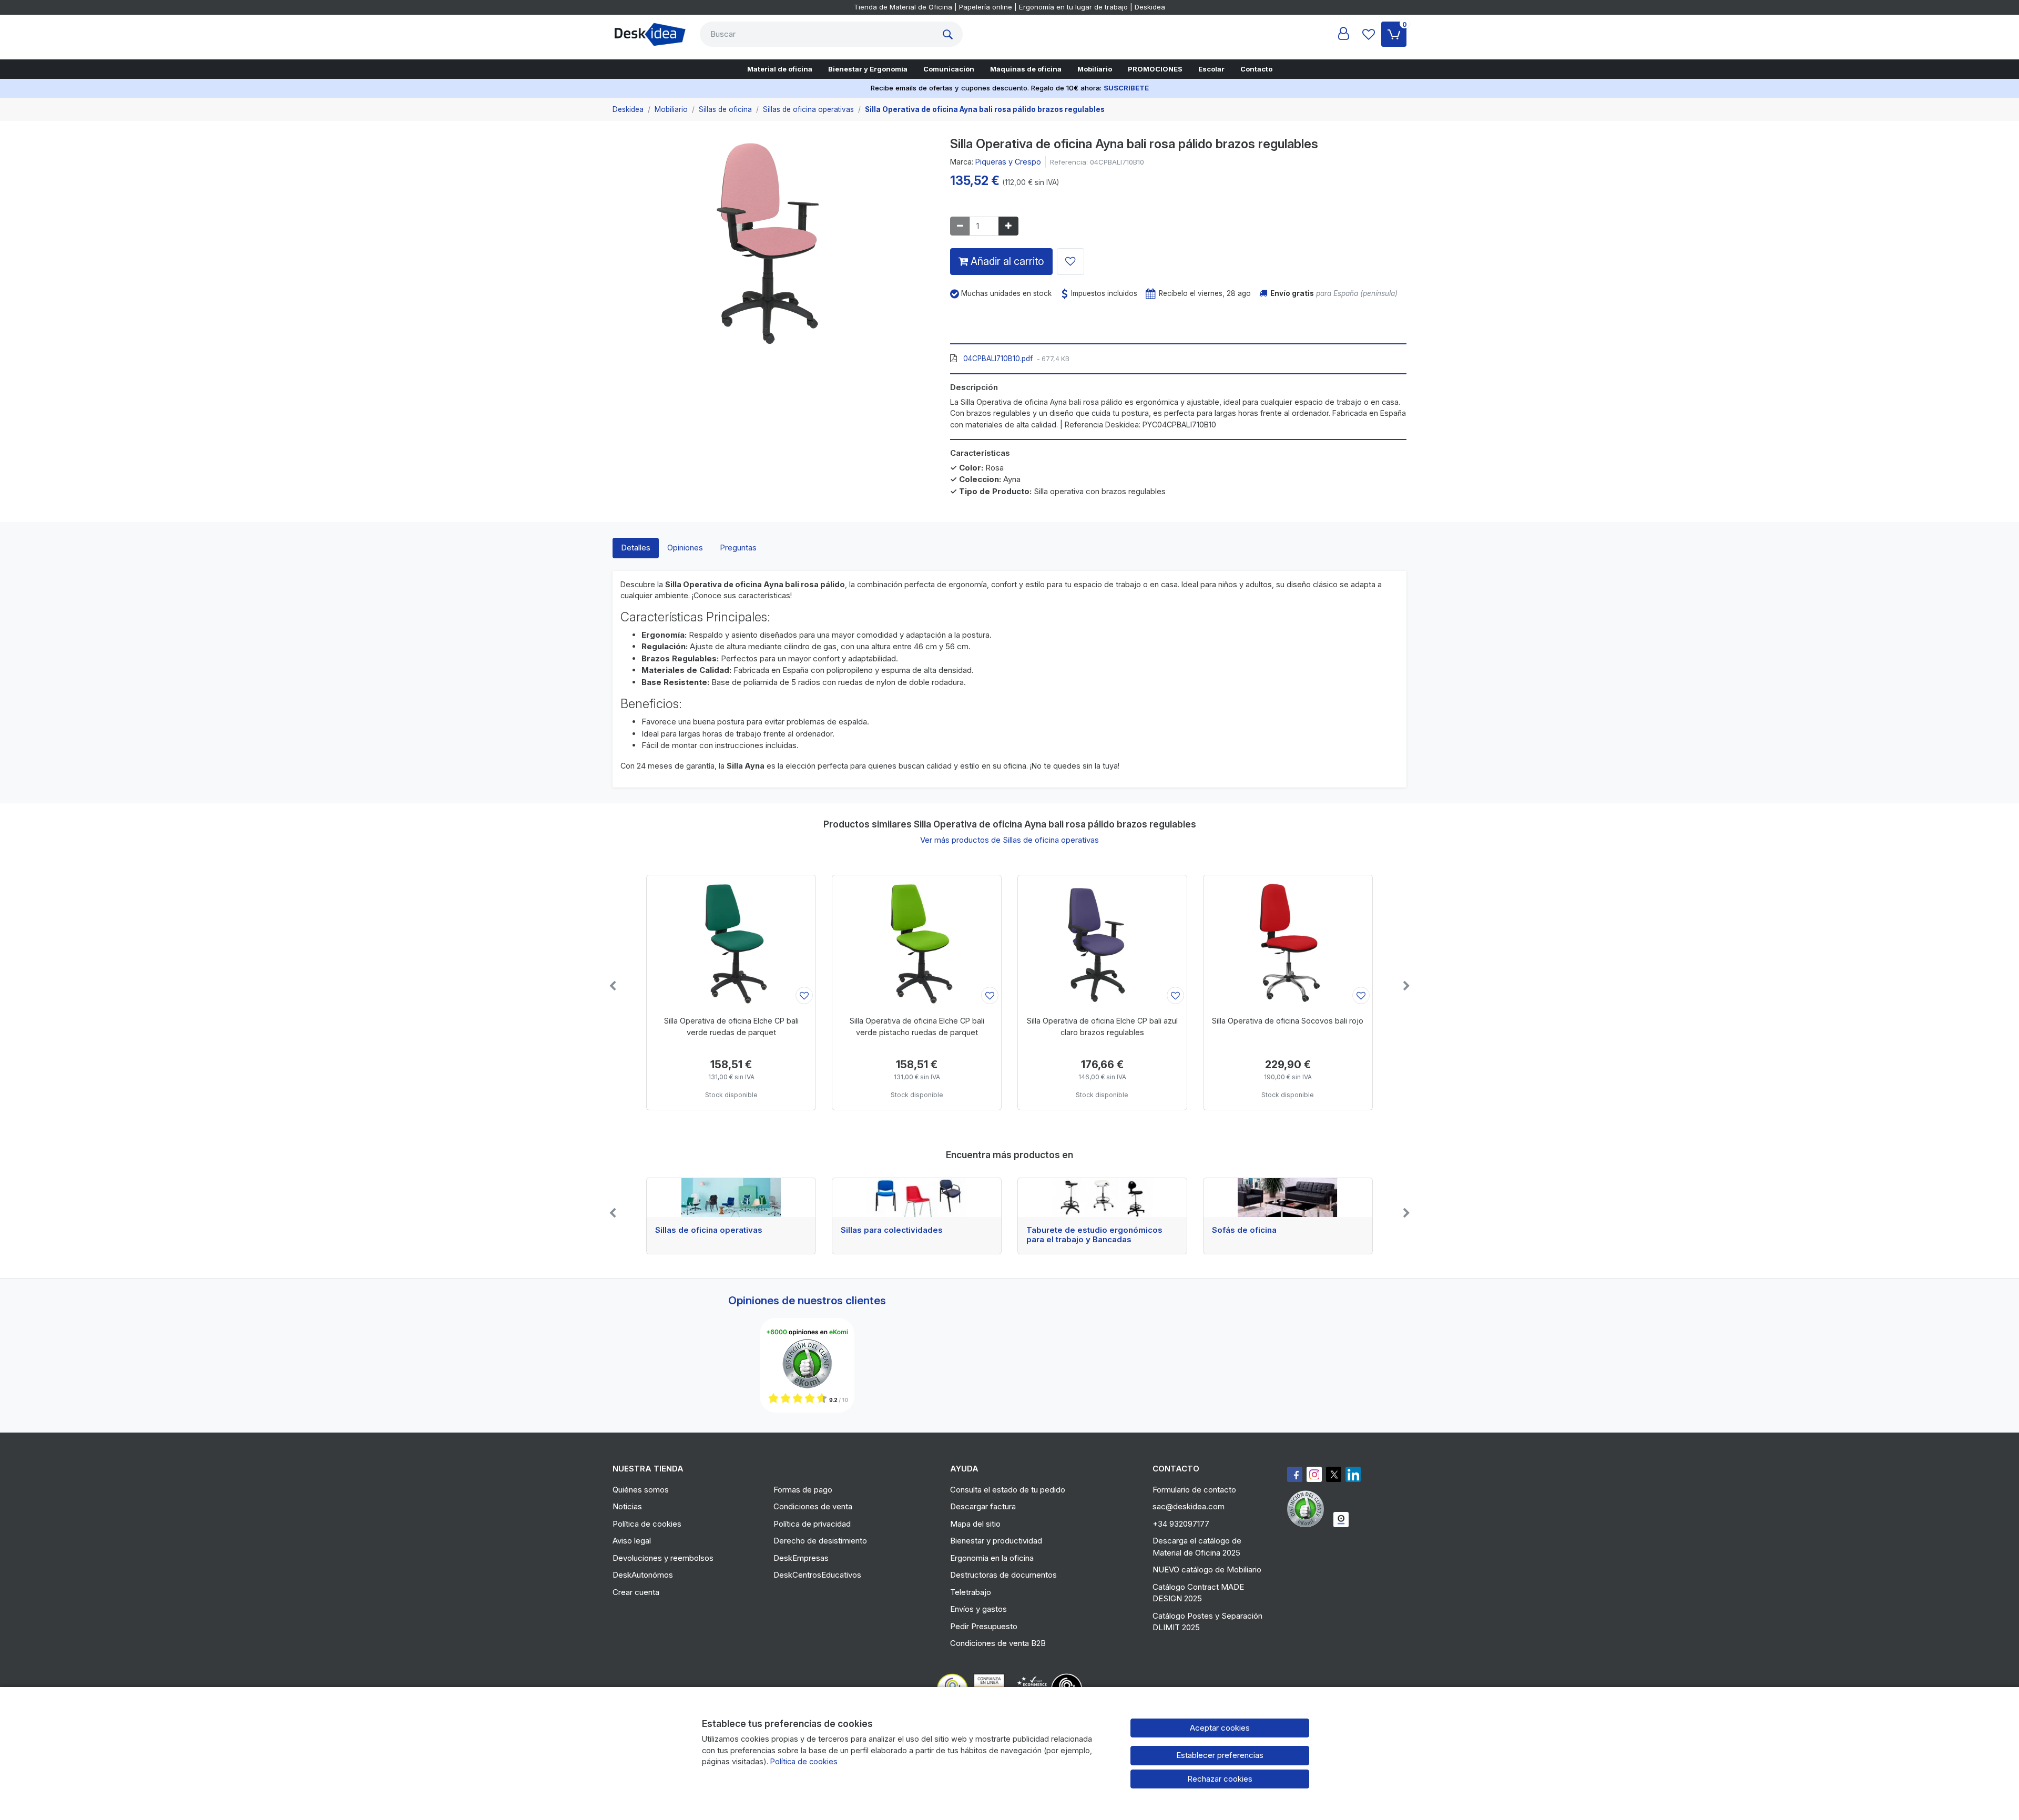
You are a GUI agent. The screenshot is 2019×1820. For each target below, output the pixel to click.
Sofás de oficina (1244, 1230)
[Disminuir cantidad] (960, 226)
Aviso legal (632, 1541)
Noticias (627, 1506)
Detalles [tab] (636, 548)
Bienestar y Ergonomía (868, 69)
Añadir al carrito (1006, 261)
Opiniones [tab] (685, 548)
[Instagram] (1314, 1474)
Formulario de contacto (1194, 1490)
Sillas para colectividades (892, 1230)
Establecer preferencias (1220, 1755)
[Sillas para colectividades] (917, 1198)
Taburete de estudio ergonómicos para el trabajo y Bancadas (1094, 1235)
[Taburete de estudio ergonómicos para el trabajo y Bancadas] (1102, 1198)
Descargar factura (983, 1506)
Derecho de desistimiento (820, 1541)
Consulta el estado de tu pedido (1008, 1490)
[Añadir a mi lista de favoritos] (1070, 262)
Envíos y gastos (978, 1609)
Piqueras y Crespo (1008, 162)
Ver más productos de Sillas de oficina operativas (1009, 840)
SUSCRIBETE (1126, 88)
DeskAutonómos (643, 1575)
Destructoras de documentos (1003, 1575)
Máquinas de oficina (1026, 69)
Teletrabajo (971, 1592)
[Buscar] (950, 34)
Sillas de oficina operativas (709, 1230)
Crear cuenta (636, 1592)
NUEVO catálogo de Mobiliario (1207, 1570)
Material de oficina (780, 69)
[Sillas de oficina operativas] (731, 1198)
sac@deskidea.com (1189, 1506)
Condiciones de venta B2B (998, 1643)
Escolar (1211, 69)
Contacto (1256, 69)
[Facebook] (1295, 1474)
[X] (1334, 1474)
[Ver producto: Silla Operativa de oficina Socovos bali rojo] (1288, 941)
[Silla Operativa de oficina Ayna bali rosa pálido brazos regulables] (773, 246)
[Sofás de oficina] (1288, 1198)
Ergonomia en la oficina (992, 1558)
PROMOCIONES (1155, 69)
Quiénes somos (641, 1490)
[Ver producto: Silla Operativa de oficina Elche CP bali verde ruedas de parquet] (731, 941)
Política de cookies (647, 1524)
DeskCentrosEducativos (817, 1575)
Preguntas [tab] (738, 548)
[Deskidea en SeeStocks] (1341, 1520)
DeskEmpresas (801, 1558)
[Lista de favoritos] (1369, 34)
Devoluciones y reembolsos (663, 1558)
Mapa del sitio (975, 1524)
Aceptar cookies (1220, 1728)
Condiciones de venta (813, 1506)
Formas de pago (803, 1490)
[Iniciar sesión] (1343, 34)
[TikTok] (1353, 1474)
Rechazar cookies (1220, 1779)
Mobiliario (1095, 69)
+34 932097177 (1181, 1524)
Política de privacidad (812, 1524)
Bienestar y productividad (996, 1541)
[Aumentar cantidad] (1008, 226)
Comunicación (949, 69)
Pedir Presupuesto (984, 1626)
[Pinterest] (1308, 1509)
